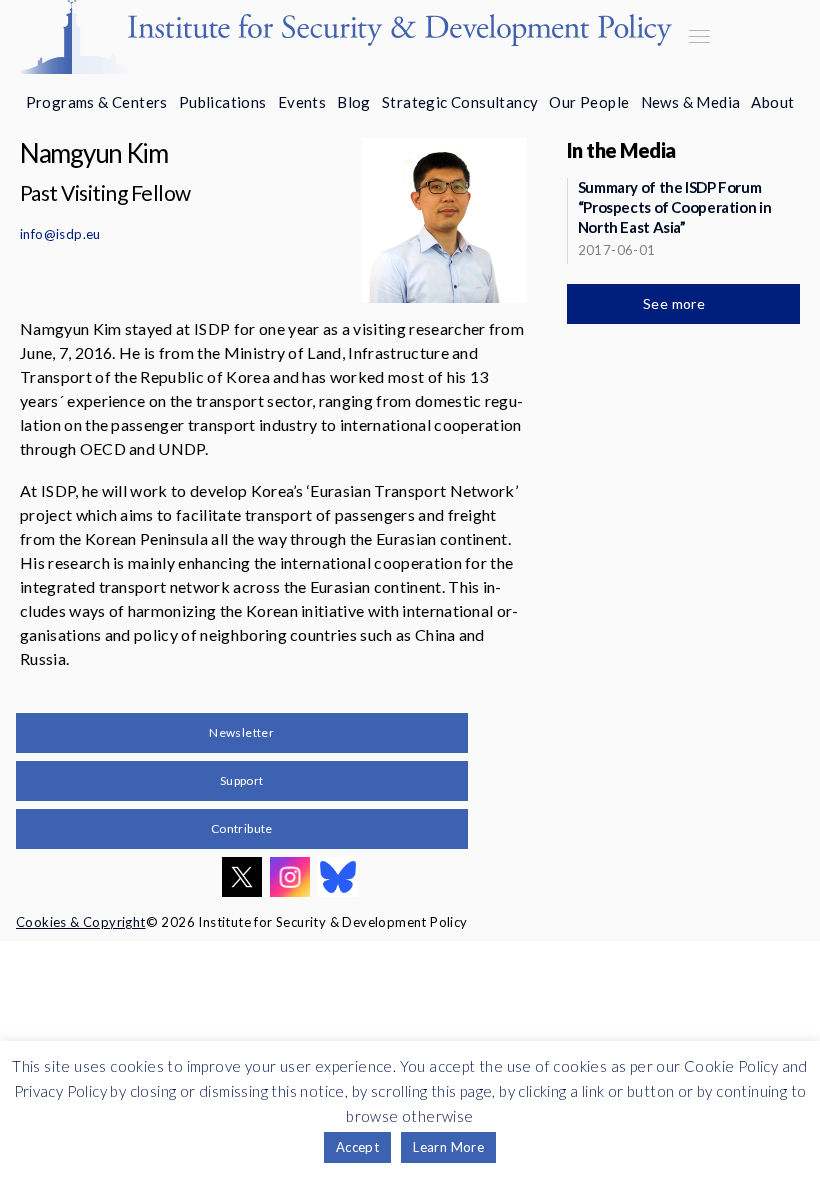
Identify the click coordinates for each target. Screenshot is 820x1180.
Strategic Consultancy (460, 102)
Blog (354, 102)
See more (676, 303)
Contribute (242, 828)
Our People (589, 102)
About (772, 102)
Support (242, 780)
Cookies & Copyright (81, 922)
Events (302, 102)
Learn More (448, 1147)
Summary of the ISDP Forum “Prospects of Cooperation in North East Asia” (675, 207)
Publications (223, 102)
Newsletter (241, 732)
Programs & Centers (97, 102)
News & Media (691, 102)
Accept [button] (357, 1147)
